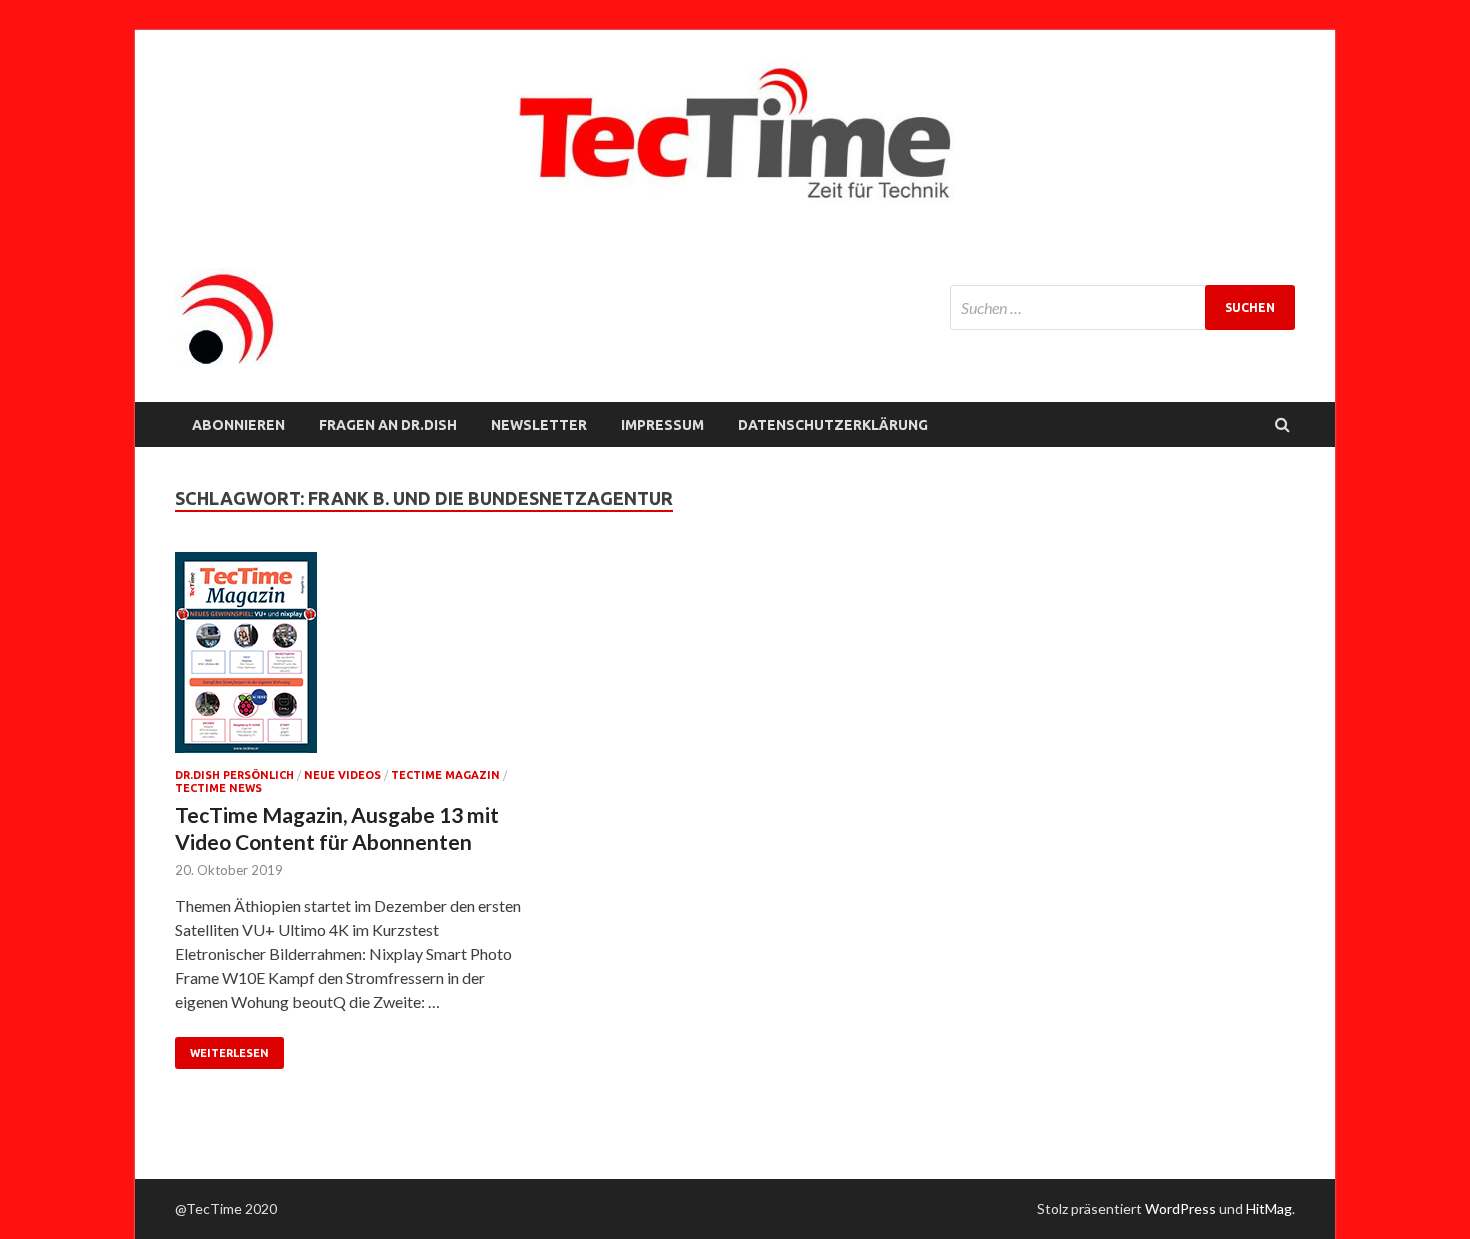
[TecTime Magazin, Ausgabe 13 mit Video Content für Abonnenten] (349, 660)
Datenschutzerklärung (833, 425)
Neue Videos (342, 775)
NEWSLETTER (539, 425)
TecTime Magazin (445, 775)
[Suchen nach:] (1122, 307)
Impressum (662, 425)
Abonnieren (238, 425)
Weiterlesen (229, 1053)
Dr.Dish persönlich (234, 775)
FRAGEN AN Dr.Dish (388, 425)
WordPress (1180, 1208)
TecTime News (218, 788)
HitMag (1269, 1208)
